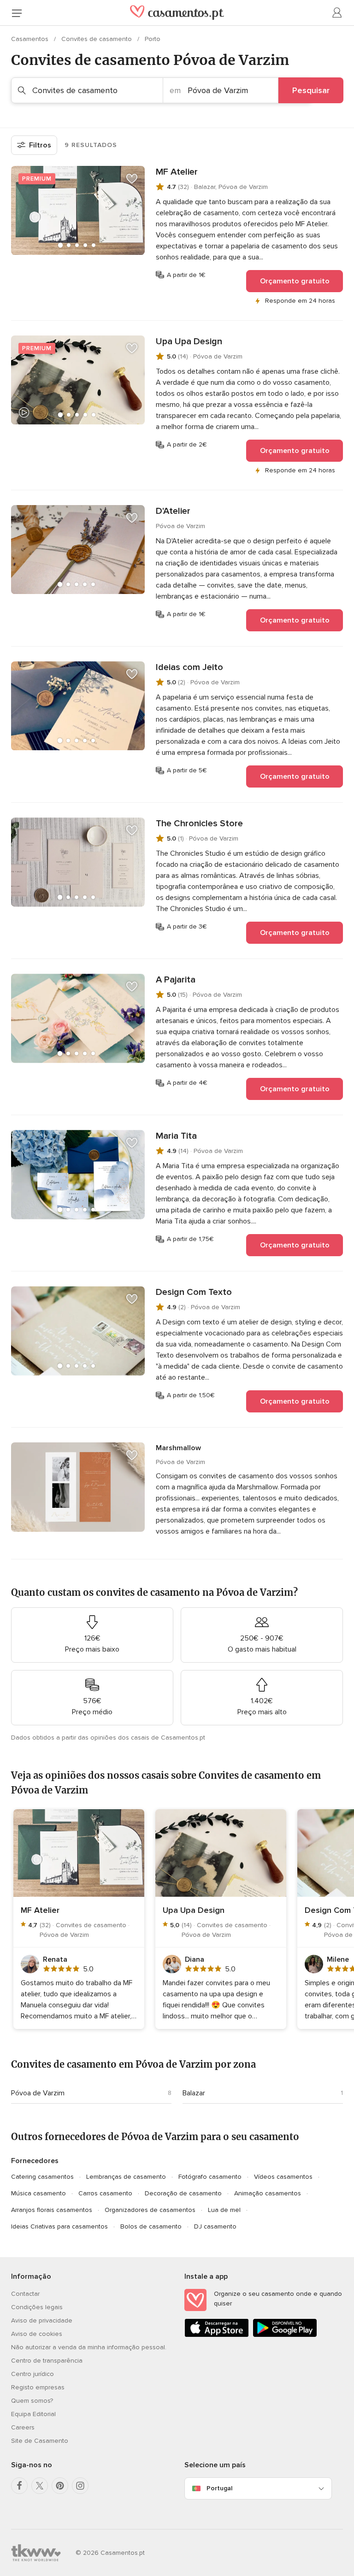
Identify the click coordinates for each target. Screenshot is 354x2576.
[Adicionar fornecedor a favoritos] (132, 179)
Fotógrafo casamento (210, 2177)
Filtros (40, 145)
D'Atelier (173, 511)
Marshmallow (178, 1448)
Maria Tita (176, 1136)
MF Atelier (177, 172)
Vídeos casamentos (283, 2177)
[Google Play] (285, 2335)
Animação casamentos (268, 2193)
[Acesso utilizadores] (337, 13)
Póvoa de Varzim (38, 2093)
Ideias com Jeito (189, 667)
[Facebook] (19, 2486)
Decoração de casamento (183, 2193)
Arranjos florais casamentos (52, 2210)
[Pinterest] (60, 2486)
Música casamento (38, 2193)
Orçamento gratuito (295, 281)
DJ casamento (215, 2226)
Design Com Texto (194, 1292)
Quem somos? (32, 2401)
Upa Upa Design (189, 341)
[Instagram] (80, 2486)
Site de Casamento (40, 2441)
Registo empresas (38, 2387)
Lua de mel (224, 2210)
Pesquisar (311, 90)
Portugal (219, 2488)
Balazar (194, 2093)
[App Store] (217, 2335)
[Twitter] (40, 2486)
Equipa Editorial (33, 2414)
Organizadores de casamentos (150, 2210)
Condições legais (37, 2307)
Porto (153, 39)
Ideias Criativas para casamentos (59, 2226)
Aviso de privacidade (42, 2320)
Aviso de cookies (37, 2334)
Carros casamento (105, 2193)
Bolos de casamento (151, 2226)
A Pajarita (176, 980)
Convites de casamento (97, 39)
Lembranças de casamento (126, 2177)
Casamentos (31, 39)
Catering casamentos (42, 2177)
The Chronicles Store (199, 823)
